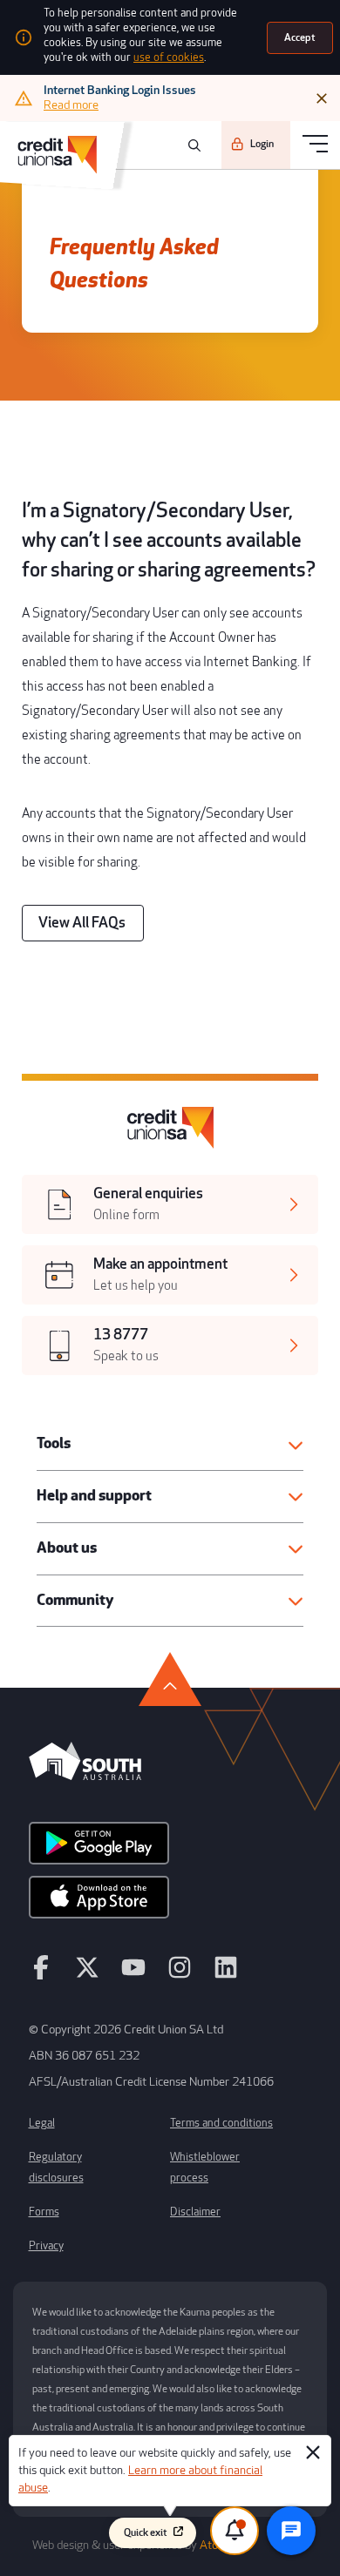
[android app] (99, 1849)
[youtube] (133, 1975)
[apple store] (99, 1903)
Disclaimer (195, 2212)
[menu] (315, 145)
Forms (44, 2212)
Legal (42, 2123)
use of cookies (169, 57)
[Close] (322, 98)
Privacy (46, 2246)
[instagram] (180, 1975)
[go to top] (170, 1679)
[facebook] (41, 1975)
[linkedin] (226, 1975)
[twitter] (87, 1975)
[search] (192, 145)
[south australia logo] (85, 1776)
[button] (170, 1444)
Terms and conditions (221, 2123)
